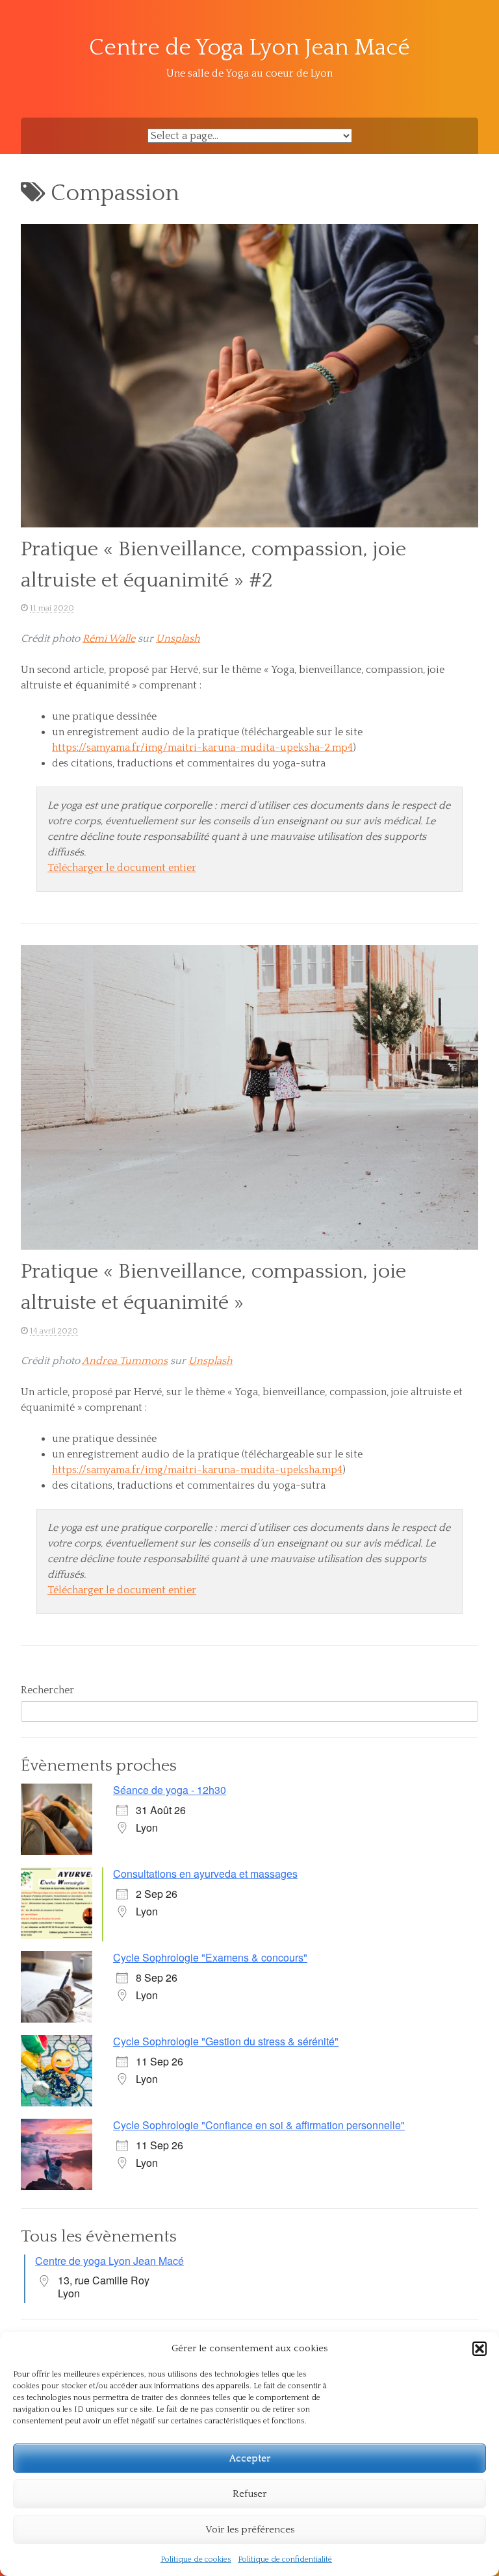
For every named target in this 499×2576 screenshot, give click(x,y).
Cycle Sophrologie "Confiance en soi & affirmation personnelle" (259, 2125)
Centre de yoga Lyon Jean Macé (109, 2261)
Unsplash (178, 638)
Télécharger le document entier (122, 868)
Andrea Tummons (125, 1361)
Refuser (249, 2494)
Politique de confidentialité (285, 2559)
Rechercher (47, 1690)
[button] (480, 2349)
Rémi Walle (109, 638)
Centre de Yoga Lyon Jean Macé (249, 48)
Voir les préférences (250, 2530)
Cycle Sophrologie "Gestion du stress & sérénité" (226, 2041)
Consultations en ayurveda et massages (205, 1874)
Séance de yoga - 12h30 (170, 1790)
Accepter (250, 2458)
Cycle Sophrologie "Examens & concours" (210, 1957)
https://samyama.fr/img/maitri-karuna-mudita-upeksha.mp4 (197, 1470)
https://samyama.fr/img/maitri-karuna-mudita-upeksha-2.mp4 (202, 748)
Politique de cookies (196, 2559)
